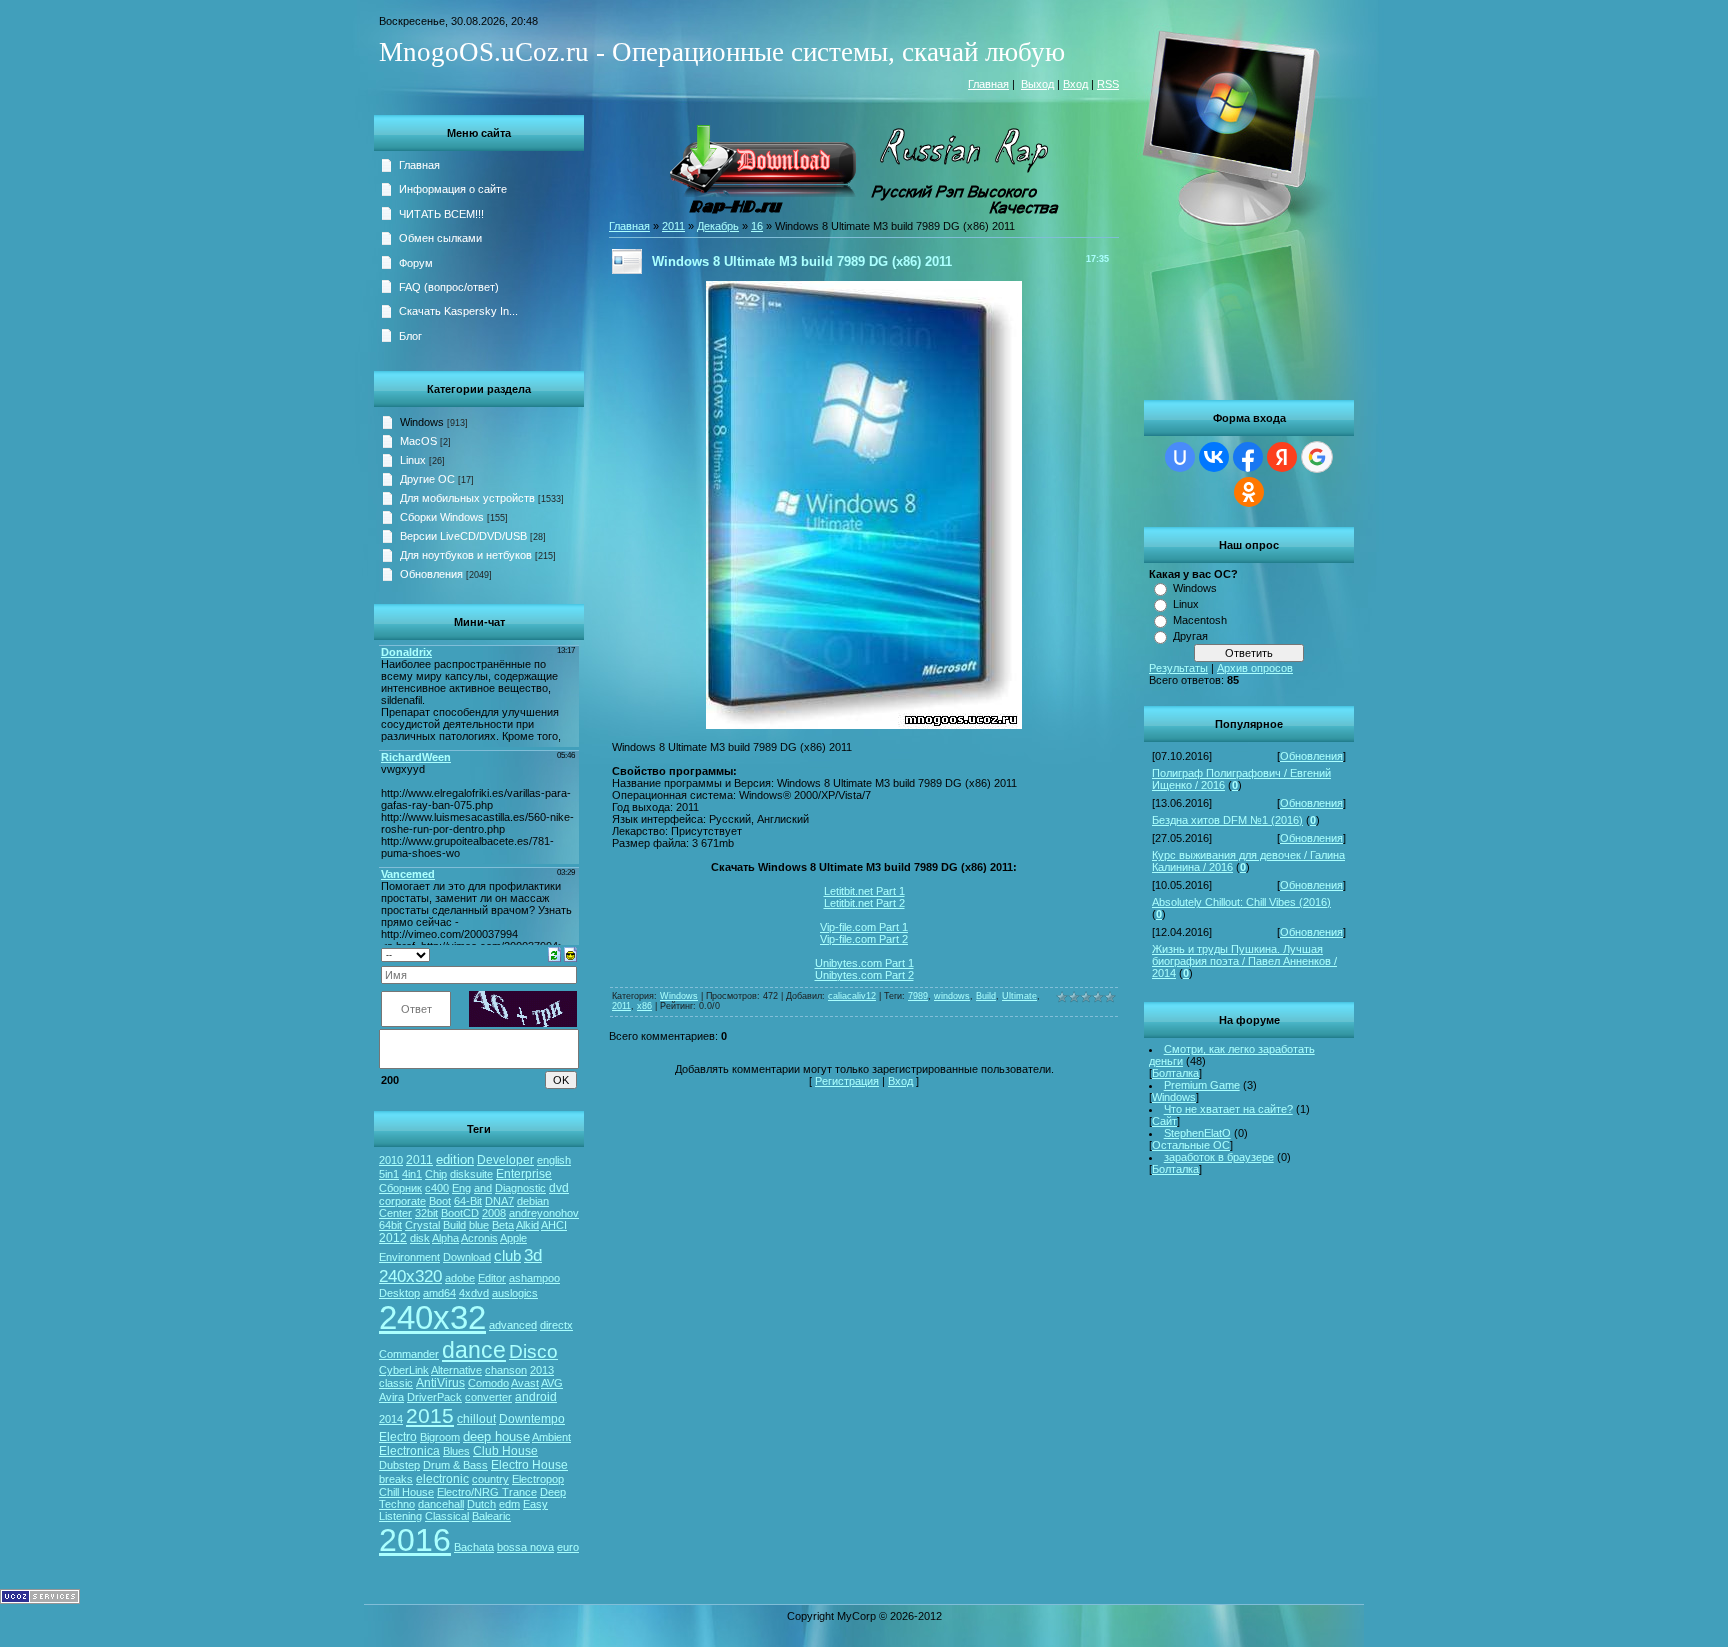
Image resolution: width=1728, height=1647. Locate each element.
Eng (461, 1188)
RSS (1108, 84)
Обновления (1311, 756)
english (554, 1160)
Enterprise (524, 1174)
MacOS (418, 441)
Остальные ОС (1191, 1145)
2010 (391, 1160)
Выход (1037, 84)
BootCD (460, 1213)
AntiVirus (440, 1383)
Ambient (551, 1437)
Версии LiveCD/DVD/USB (463, 536)
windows (952, 996)
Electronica (409, 1451)
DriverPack (434, 1397)
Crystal (422, 1225)
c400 (437, 1188)
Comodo (488, 1383)
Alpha (445, 1238)
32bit (426, 1213)
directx (556, 1325)
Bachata (474, 1547)
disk (420, 1238)
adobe (460, 1278)
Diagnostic (520, 1188)
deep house (496, 1436)
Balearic (491, 1516)
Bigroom (440, 1437)
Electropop (538, 1479)
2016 (415, 1540)
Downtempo (532, 1419)
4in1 (412, 1174)
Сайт (1164, 1121)
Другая (1190, 636)
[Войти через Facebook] (1248, 457)
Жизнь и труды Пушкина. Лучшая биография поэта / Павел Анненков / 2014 (1244, 961)
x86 (644, 1006)
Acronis (479, 1238)
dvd (559, 1188)
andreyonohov (544, 1213)
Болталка (1175, 1073)
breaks (396, 1479)
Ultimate (1019, 996)
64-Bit (468, 1201)
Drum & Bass (455, 1465)
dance (474, 1350)
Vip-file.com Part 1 (864, 927)
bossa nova (525, 1547)
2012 (393, 1238)
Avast (525, 1383)
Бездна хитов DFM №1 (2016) (1227, 820)
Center (395, 1213)
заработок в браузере (1219, 1157)
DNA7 (499, 1201)
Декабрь (718, 226)
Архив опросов (1255, 668)
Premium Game (1202, 1085)
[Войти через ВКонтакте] (1214, 457)
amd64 (439, 1293)
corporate (402, 1201)
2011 (419, 1160)
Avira (391, 1397)
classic (396, 1383)
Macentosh (1200, 620)
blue (479, 1225)
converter (488, 1397)
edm (509, 1504)
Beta (503, 1225)
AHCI (554, 1225)
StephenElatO (1197, 1133)
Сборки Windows (442, 517)
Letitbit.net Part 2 (864, 903)
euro (568, 1547)
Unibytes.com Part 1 (864, 963)
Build (454, 1225)
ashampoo (534, 1278)
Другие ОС (427, 479)
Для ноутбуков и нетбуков (466, 555)
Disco (533, 1351)
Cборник (400, 1188)
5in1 (389, 1174)
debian (533, 1201)
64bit (390, 1225)
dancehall (441, 1504)
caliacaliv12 (852, 996)
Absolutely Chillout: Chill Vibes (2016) (1241, 902)
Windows (1195, 588)
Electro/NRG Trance (487, 1492)
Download (467, 1257)
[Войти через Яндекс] (1282, 457)
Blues (456, 1451)
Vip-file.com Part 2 (864, 939)
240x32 (432, 1317)
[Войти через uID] (1180, 457)
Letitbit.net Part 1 (864, 891)
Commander (409, 1354)
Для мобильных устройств (467, 498)
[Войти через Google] (1317, 457)
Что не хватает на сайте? (1228, 1109)
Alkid (527, 1225)
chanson (506, 1370)
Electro (398, 1437)
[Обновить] (554, 953)
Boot (440, 1201)
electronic (442, 1479)
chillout (476, 1419)
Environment (409, 1257)
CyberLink (404, 1370)
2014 (391, 1419)
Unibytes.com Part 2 (864, 975)
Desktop (399, 1293)
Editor (492, 1278)
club (507, 1256)
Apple (513, 1238)
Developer (505, 1160)
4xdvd (474, 1293)
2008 (494, 1213)
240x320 (410, 1276)
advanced (513, 1325)
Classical (447, 1516)
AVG (552, 1383)
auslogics (515, 1293)
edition (455, 1159)
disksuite (471, 1174)
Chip (436, 1174)
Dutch (481, 1504)
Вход (1075, 84)
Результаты (1178, 668)
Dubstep (399, 1465)
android (536, 1397)
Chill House (406, 1492)
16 (757, 226)
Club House (505, 1451)
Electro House (529, 1465)
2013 (542, 1370)
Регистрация (847, 1081)
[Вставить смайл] (570, 953)
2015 (430, 1416)
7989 (918, 996)
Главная (988, 84)
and (483, 1188)
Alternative (456, 1370)
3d (533, 1255)
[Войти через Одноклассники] (1249, 492)
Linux (1186, 604)
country (490, 1479)
